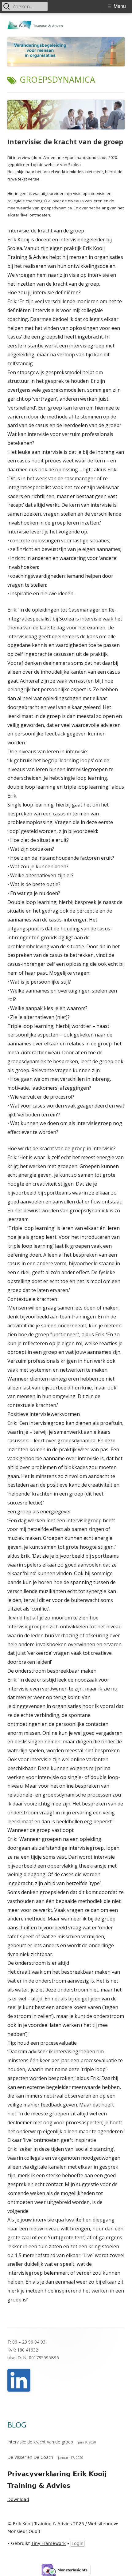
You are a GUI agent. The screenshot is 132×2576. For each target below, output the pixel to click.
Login (78, 2543)
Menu (120, 6)
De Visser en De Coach (30, 2457)
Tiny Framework (48, 2543)
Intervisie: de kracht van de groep (65, 141)
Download (18, 2499)
